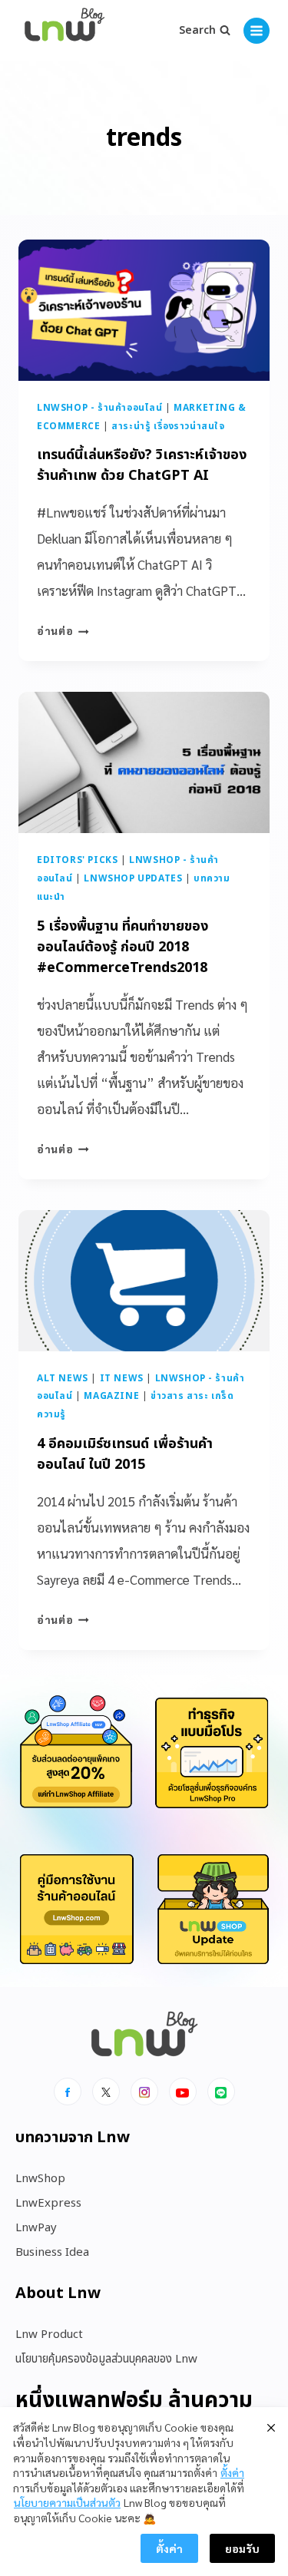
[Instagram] (144, 2092)
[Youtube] (183, 2092)
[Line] (221, 2092)
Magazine (111, 1396)
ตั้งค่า (232, 2472)
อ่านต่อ (63, 630)
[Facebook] (68, 2092)
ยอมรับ (242, 2548)
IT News (122, 1378)
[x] (106, 2092)
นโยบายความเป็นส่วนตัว (67, 2502)
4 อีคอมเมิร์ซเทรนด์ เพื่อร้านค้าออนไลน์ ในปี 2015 (125, 1454)
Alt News (63, 1378)
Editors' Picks (77, 860)
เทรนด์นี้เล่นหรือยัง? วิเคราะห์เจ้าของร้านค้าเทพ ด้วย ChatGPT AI (142, 465)
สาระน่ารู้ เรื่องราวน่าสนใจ (168, 426)
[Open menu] (257, 31)
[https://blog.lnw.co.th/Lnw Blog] (65, 31)
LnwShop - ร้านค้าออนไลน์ (100, 408)
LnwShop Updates (133, 878)
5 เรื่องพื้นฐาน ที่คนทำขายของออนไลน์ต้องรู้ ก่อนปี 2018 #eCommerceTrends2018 (122, 947)
